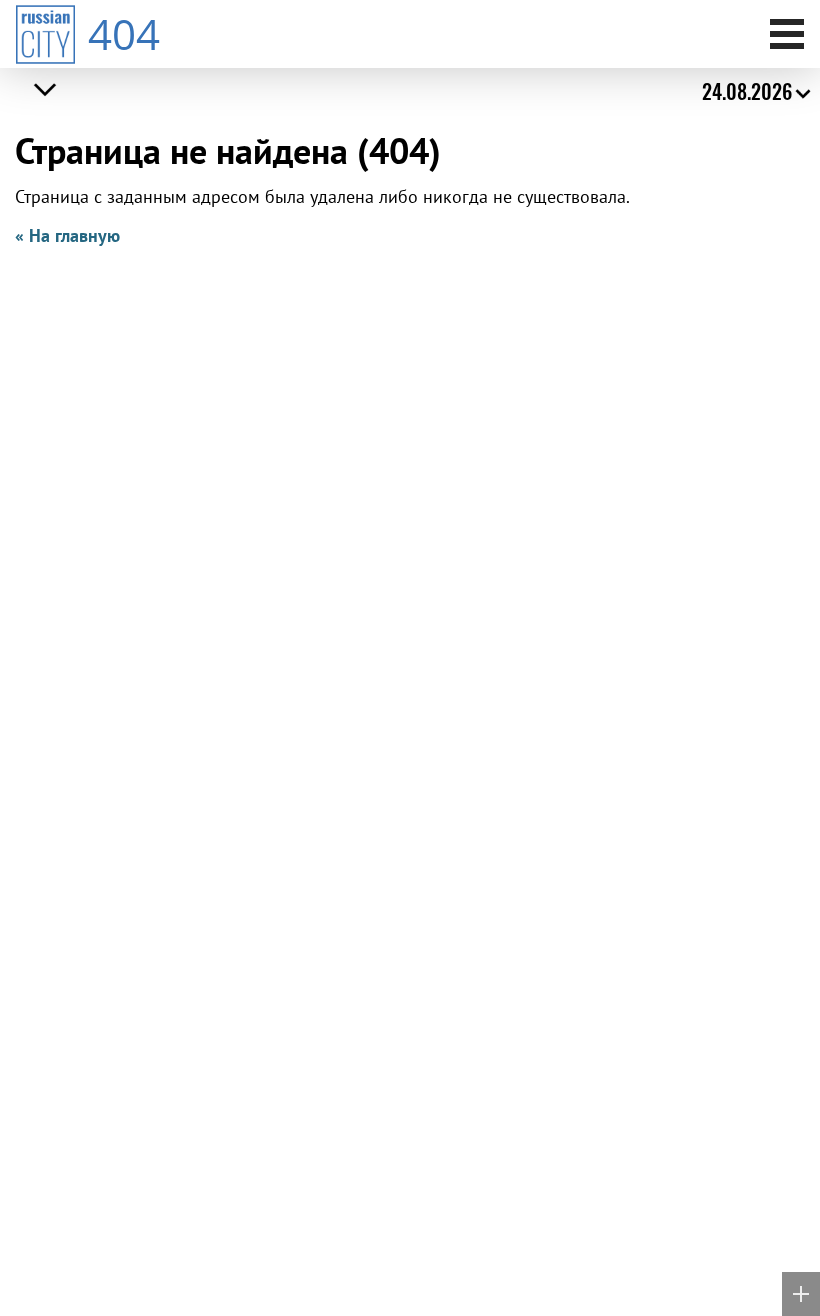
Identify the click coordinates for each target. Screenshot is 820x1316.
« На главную (67, 235)
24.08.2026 (747, 91)
